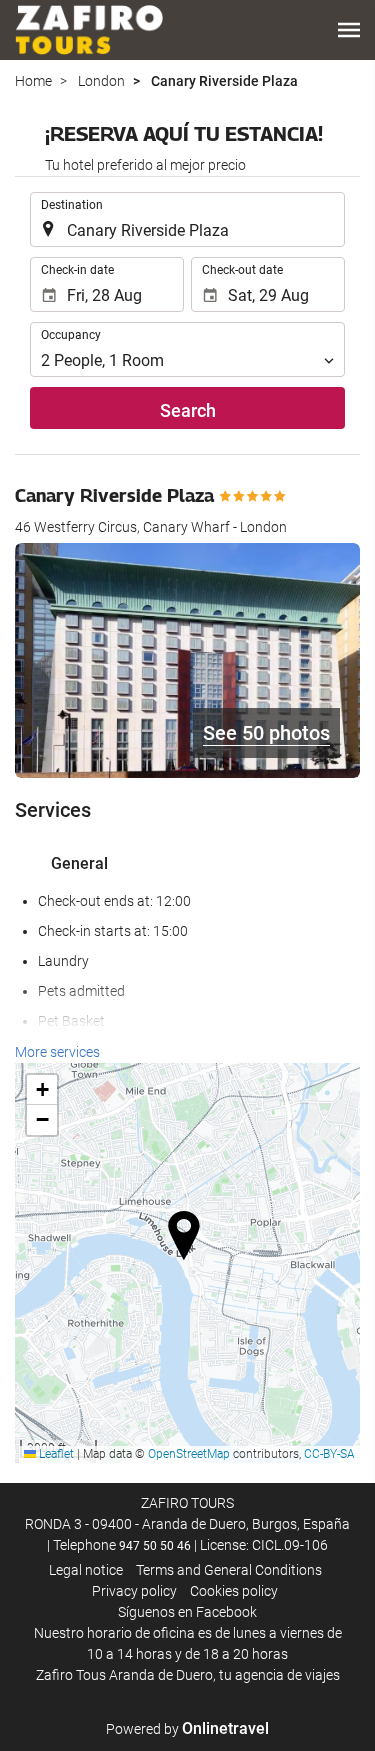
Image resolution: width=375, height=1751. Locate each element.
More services (57, 1052)
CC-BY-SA (329, 1454)
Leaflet (55, 1454)
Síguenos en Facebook (187, 1612)
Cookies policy (234, 1591)
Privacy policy (134, 1591)
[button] (349, 30)
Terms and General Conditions (229, 1570)
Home (33, 81)
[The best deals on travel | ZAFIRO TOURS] (89, 30)
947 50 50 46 (155, 1546)
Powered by (187, 1729)
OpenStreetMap (189, 1454)
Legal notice (86, 1570)
